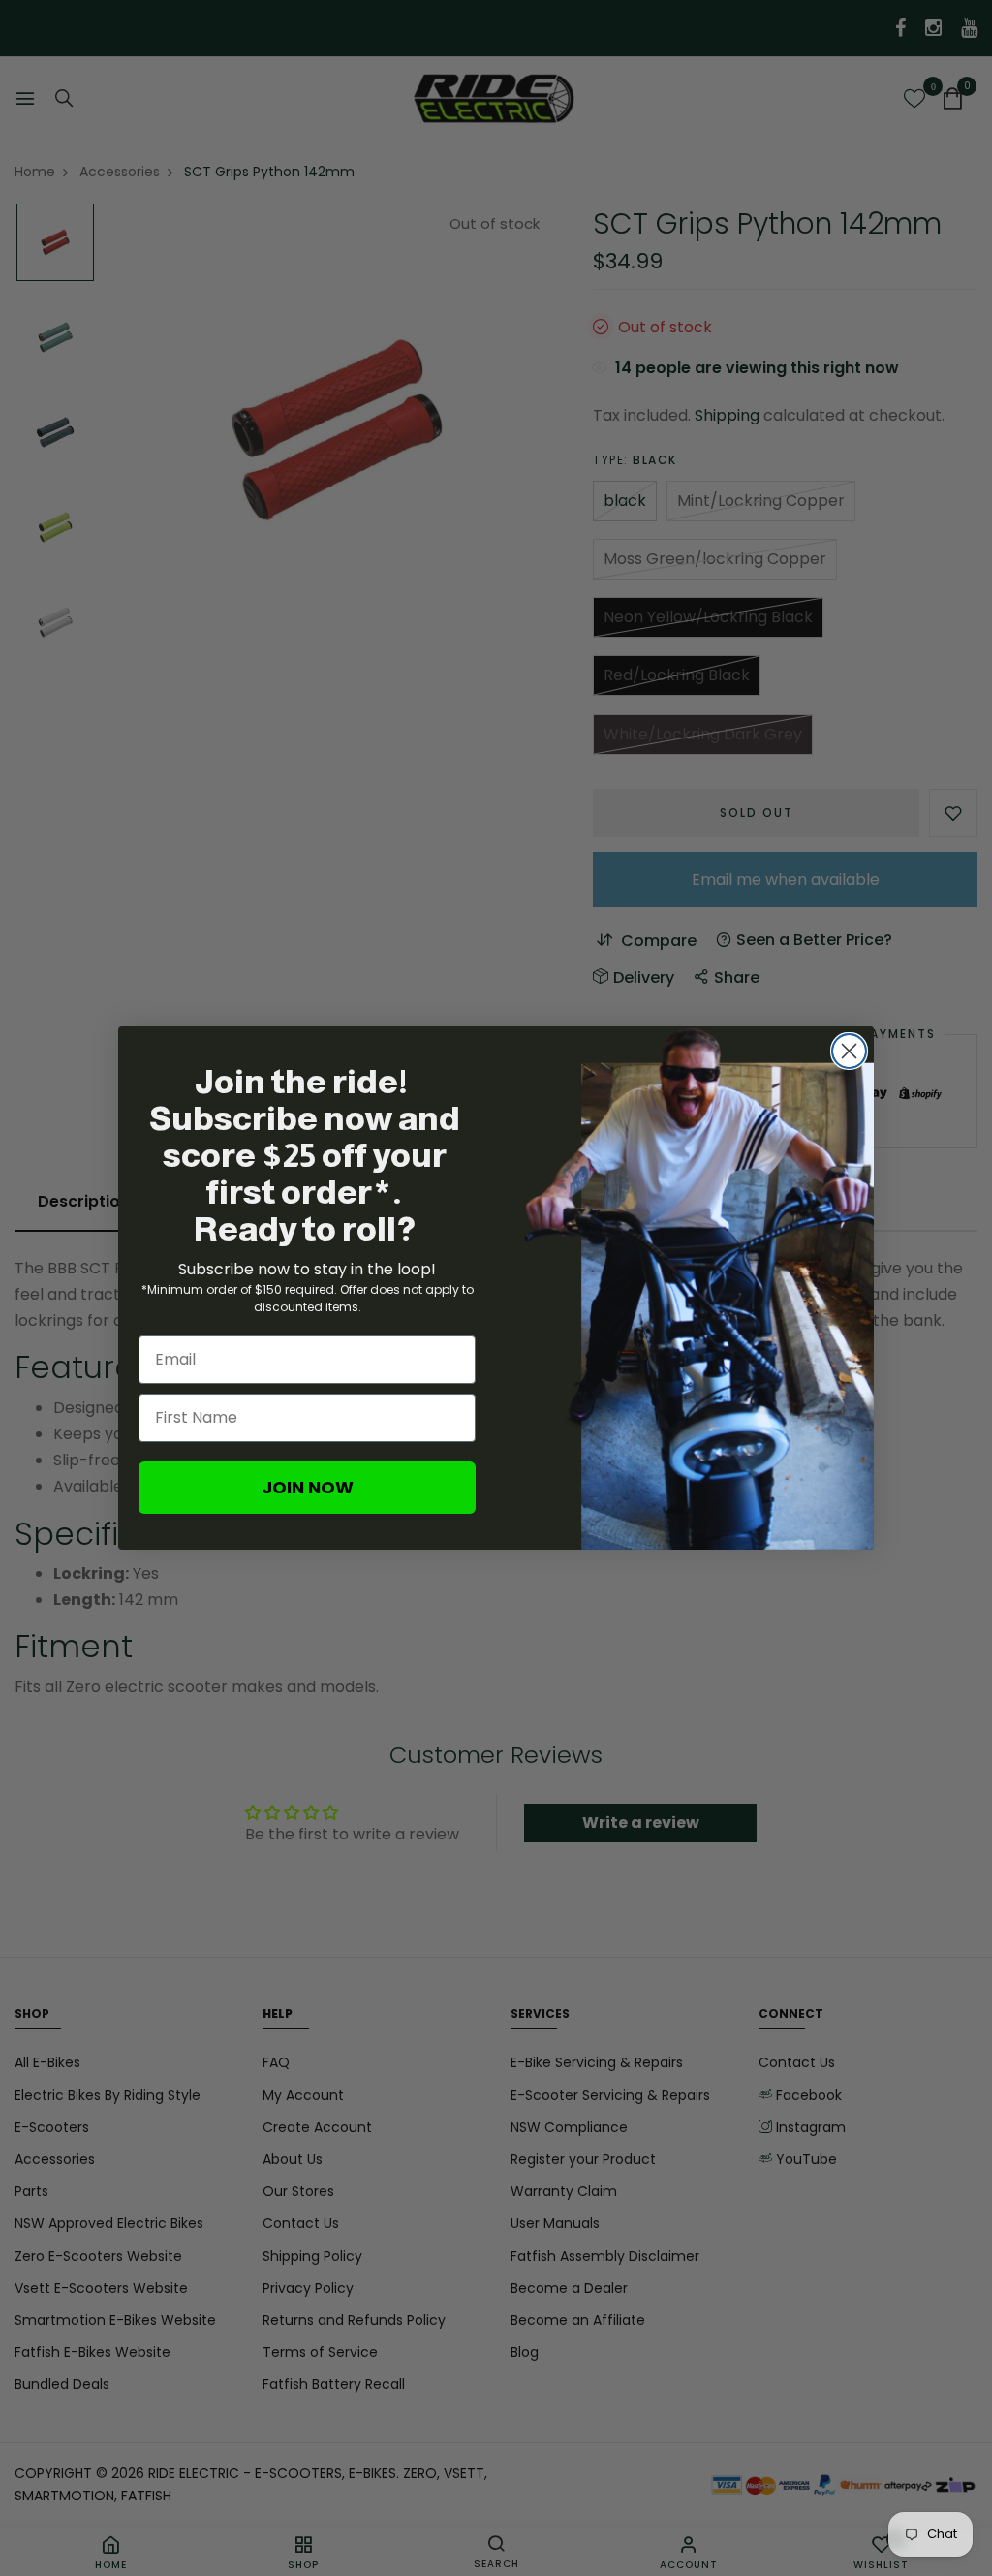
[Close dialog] (849, 1051)
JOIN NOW (308, 1487)
